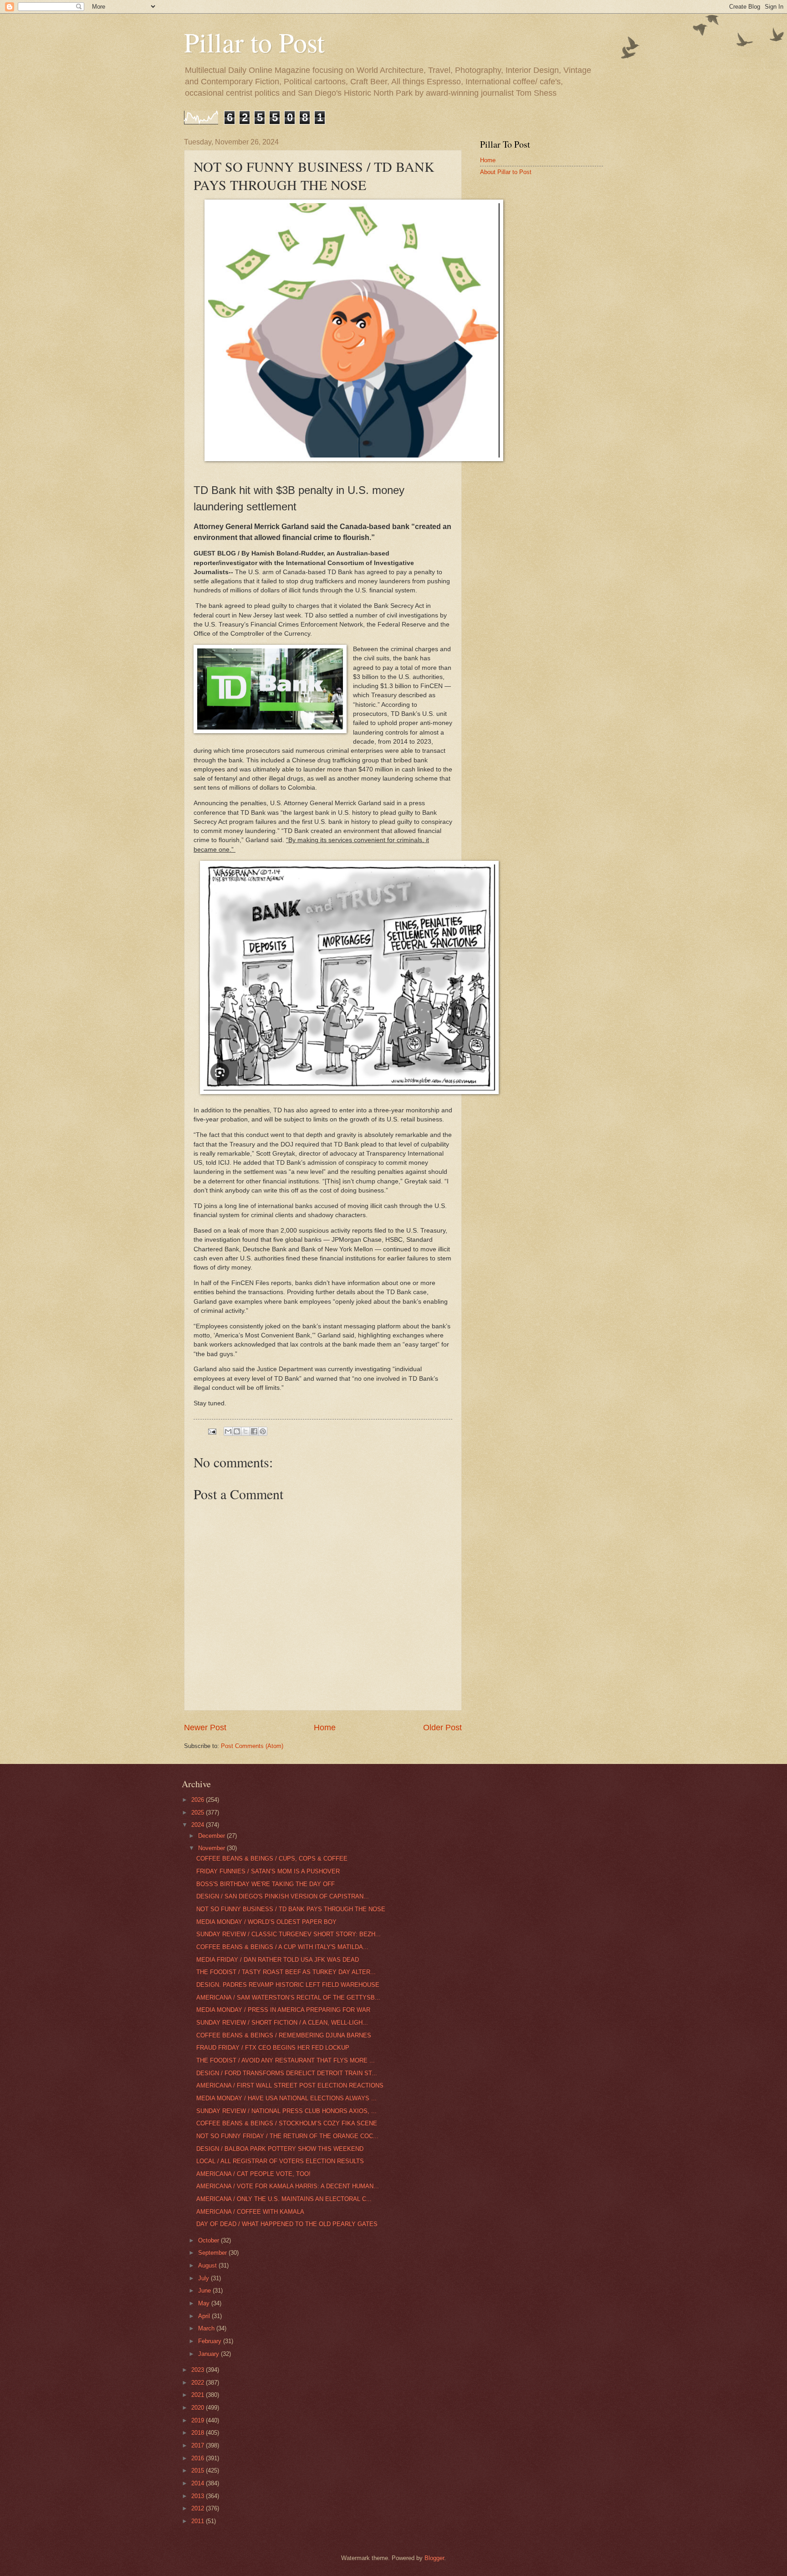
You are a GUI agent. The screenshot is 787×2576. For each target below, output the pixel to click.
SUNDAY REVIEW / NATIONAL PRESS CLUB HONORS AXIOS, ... (286, 2111)
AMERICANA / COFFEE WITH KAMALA (250, 2212)
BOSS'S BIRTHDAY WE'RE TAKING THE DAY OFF (266, 1884)
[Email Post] (212, 1431)
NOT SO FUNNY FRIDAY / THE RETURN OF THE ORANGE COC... (287, 2136)
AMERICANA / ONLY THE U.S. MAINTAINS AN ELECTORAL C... (284, 2199)
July (204, 2278)
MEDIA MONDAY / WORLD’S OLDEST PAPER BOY (266, 1922)
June (205, 2291)
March (207, 2328)
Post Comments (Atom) (252, 1746)
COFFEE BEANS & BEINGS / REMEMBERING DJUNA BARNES (284, 2035)
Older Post (442, 1728)
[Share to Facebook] (254, 1431)
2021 (199, 2395)
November (212, 1848)
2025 (199, 1812)
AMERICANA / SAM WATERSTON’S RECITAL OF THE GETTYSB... (288, 1998)
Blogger (434, 2558)
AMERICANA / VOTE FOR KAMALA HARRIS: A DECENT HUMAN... (288, 2186)
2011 (199, 2521)
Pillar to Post (254, 42)
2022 (199, 2383)
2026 (199, 1800)
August (208, 2265)
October (210, 2240)
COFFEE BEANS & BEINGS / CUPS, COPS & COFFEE (272, 1859)
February (211, 2341)
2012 (199, 2508)
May (205, 2303)
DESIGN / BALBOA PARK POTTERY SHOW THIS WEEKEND (280, 2149)
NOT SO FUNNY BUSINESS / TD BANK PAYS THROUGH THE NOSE (291, 1909)
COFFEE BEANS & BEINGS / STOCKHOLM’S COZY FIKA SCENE (287, 2123)
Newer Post (205, 1728)
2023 (199, 2370)
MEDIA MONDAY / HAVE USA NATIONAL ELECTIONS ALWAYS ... (286, 2098)
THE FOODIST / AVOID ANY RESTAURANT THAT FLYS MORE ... (286, 2060)
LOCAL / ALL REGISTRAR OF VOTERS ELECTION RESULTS (280, 2161)
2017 (199, 2445)
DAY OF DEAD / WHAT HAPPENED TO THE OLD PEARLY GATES (287, 2224)
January (210, 2354)
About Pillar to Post (506, 172)
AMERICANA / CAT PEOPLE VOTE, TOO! (253, 2174)
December (212, 1836)
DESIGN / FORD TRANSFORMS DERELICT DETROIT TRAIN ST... (287, 2073)
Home (325, 1728)
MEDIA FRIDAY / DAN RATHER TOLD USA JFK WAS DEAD (278, 1960)
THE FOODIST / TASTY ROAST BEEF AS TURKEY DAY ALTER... (286, 1972)
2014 (199, 2483)
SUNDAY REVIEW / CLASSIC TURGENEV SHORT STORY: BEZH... (289, 1934)
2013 (199, 2496)
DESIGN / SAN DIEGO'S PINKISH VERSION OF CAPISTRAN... (283, 1896)
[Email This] (228, 1431)
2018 (199, 2433)
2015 (199, 2471)
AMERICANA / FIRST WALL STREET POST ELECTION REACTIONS (290, 2085)
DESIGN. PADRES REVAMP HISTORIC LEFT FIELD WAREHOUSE (288, 1985)
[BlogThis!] (237, 1431)
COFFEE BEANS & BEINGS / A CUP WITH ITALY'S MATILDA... (282, 1947)
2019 (199, 2420)
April (205, 2316)
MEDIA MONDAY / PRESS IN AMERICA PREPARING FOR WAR (283, 2010)
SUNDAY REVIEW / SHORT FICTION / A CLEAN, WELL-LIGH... (282, 2023)
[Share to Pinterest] (263, 1431)
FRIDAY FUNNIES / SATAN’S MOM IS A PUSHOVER (268, 1871)
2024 (199, 1825)
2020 (199, 2408)
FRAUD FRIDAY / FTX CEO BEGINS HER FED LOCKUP (273, 2048)
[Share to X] (245, 1431)
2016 (199, 2458)
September (213, 2253)
